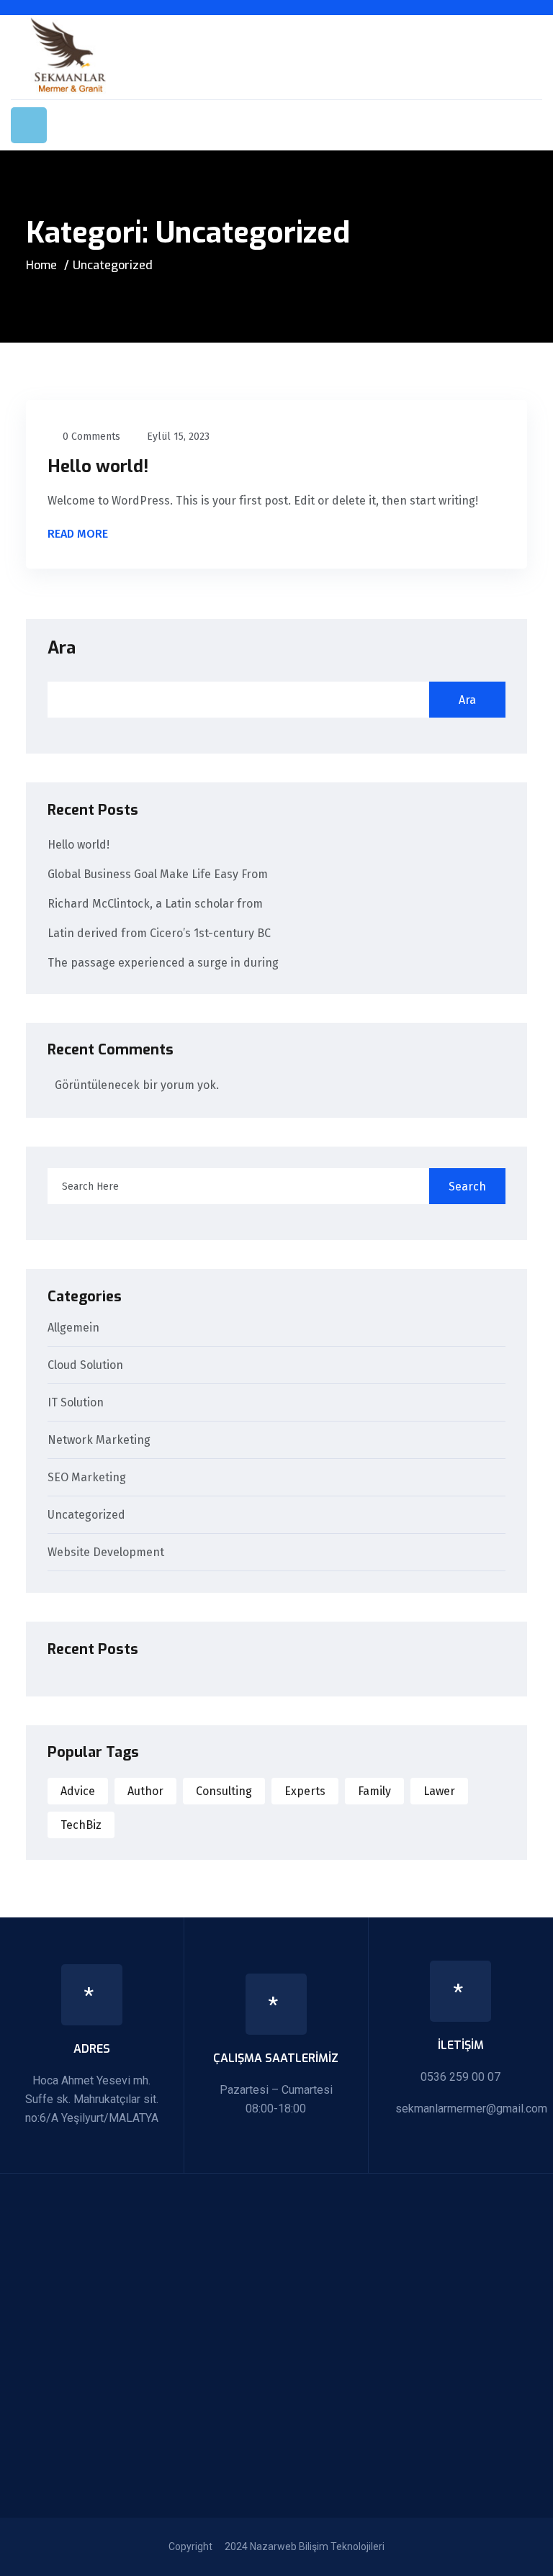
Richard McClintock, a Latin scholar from (155, 904)
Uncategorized (86, 1515)
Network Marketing (99, 1441)
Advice (78, 1791)
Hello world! (98, 466)
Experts (305, 1791)
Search (467, 1187)
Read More (79, 535)
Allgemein (73, 1328)
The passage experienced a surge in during (163, 963)
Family (374, 1791)
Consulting (224, 1791)
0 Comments (91, 437)
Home (41, 265)
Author (145, 1791)
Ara (62, 648)
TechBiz (81, 1825)
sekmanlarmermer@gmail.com (471, 2109)
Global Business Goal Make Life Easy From (158, 874)
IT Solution (76, 1403)
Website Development (106, 1553)
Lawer (439, 1791)
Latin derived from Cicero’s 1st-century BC (159, 933)
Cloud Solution (85, 1366)
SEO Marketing (87, 1478)
